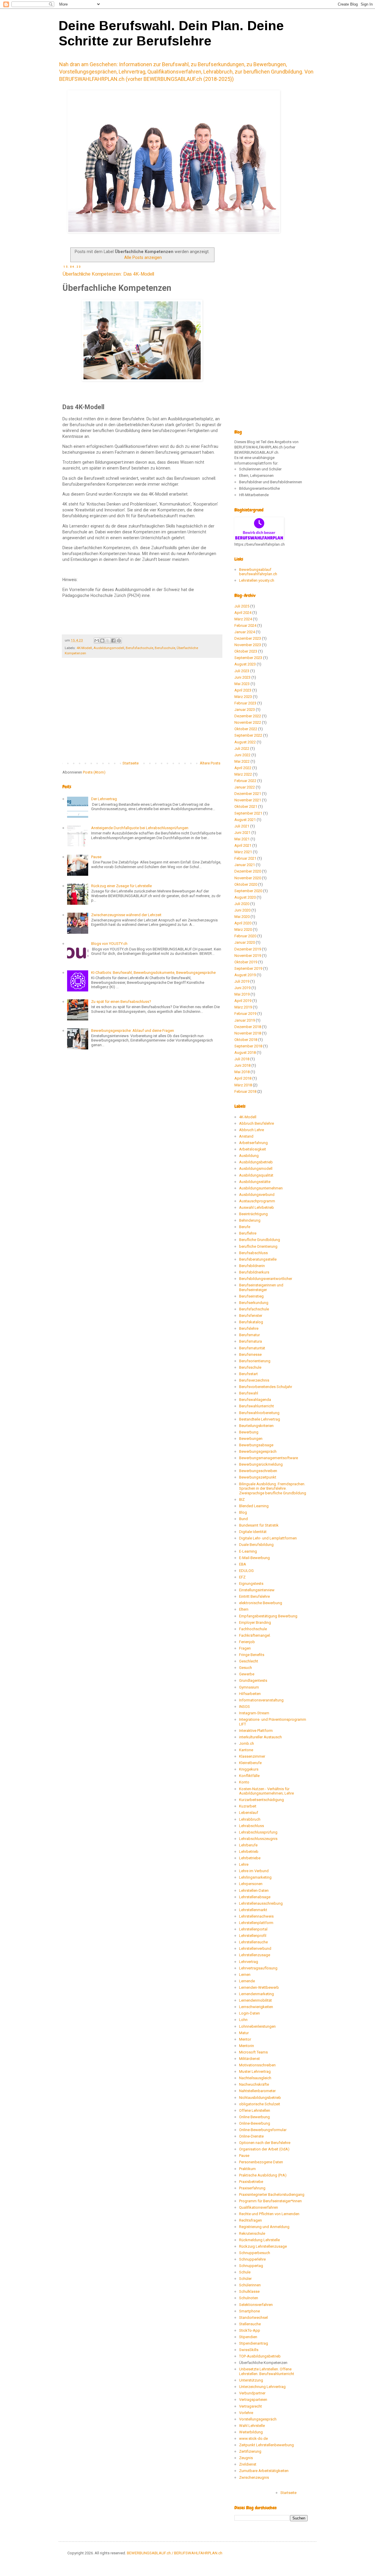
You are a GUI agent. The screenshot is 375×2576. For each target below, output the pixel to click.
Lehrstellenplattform (256, 1923)
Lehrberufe (248, 1845)
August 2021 (245, 820)
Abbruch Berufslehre (256, 1123)
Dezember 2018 (248, 1027)
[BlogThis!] (102, 641)
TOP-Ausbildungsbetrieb (260, 2356)
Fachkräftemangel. (255, 1635)
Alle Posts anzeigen (143, 257)
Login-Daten (249, 2013)
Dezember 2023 (248, 638)
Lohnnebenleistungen (257, 2026)
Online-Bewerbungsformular (263, 2130)
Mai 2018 (242, 1072)
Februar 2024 (245, 625)
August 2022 (245, 742)
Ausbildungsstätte (255, 1182)
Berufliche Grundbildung (260, 1240)
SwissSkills (249, 2350)
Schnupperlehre (252, 2259)
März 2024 (243, 619)
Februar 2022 (245, 781)
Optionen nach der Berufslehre (265, 2143)
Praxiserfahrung (252, 2188)
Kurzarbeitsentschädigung (261, 1800)
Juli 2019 (242, 981)
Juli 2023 (242, 671)
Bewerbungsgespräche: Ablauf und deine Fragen (133, 1031)
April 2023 (243, 690)
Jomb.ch (247, 1743)
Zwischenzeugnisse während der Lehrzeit (126, 915)
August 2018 (245, 1053)
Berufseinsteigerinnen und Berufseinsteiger (261, 1287)
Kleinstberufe (250, 1763)
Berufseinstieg (251, 1296)
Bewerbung (249, 1432)
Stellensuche (250, 2324)
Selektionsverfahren (256, 2305)
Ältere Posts (210, 763)
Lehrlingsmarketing (255, 1877)
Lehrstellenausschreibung (261, 1903)
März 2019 (243, 1007)
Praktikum (247, 2169)
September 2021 (248, 813)
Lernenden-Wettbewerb (259, 1987)
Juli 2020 (242, 904)
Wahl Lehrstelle (252, 2426)
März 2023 (243, 697)
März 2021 (243, 852)
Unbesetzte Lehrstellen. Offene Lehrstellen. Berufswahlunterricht (267, 2371)
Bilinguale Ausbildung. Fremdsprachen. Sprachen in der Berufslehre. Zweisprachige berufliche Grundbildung (273, 1488)
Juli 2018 (242, 1059)
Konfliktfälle (249, 1776)
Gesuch (246, 1668)
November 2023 (248, 645)
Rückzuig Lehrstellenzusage (263, 2246)
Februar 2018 (245, 1091)
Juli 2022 (242, 748)
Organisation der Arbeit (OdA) (264, 2149)
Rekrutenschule (252, 2233)
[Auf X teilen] (108, 641)
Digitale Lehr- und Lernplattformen (268, 1538)
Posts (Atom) (94, 772)
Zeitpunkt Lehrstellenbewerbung (266, 2445)
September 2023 (248, 658)
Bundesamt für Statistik (259, 1525)
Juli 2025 (242, 606)
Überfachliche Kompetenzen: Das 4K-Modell (108, 274)
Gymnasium (249, 1687)
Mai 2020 (242, 917)
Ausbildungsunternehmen (261, 1188)
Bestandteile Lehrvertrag (260, 1419)
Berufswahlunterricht (256, 1406)
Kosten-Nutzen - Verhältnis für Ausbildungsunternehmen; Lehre (266, 1791)
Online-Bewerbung (255, 2123)
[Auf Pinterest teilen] (119, 641)
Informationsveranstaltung (261, 1700)
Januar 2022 (245, 787)
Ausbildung (249, 1156)
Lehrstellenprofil (253, 1936)
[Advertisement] (142, 712)
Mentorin (247, 2046)
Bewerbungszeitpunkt (258, 1477)
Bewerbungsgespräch (258, 1451)
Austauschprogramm (257, 1201)
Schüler (245, 2279)
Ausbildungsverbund (257, 1195)
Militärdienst (249, 2059)
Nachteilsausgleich (255, 2078)
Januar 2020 (245, 942)
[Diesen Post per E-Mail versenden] (97, 641)
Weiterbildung (251, 2432)
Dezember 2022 (248, 716)
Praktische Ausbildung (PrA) (263, 2175)
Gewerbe (247, 1674)
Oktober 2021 (246, 806)
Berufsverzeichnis (254, 1380)
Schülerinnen (250, 2285)
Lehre (244, 1864)
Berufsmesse (250, 1354)
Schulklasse (249, 2291)
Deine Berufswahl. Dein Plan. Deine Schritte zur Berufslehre (171, 33)
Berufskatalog (251, 1322)
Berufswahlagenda (255, 1400)
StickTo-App (250, 2330)
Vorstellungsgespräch (258, 2419)
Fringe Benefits (252, 1655)
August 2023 (245, 664)
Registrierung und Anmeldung (264, 2227)
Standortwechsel (253, 2318)
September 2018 (248, 1046)
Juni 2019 (242, 988)
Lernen (245, 1975)
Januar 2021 (245, 865)
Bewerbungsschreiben (258, 1471)
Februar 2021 (245, 858)
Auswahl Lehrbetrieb (256, 1207)
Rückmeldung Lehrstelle (259, 2240)
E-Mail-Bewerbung (254, 1558)
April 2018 (243, 1078)
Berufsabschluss (253, 1253)
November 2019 (248, 956)
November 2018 (248, 1033)
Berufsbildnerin (252, 1266)
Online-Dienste (251, 2136)
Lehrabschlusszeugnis (258, 1839)
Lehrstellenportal (253, 1929)
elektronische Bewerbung (261, 1603)
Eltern (244, 1609)
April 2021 (243, 845)
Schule (245, 2272)
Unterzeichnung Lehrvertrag (262, 2387)
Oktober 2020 (246, 884)
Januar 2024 (245, 632)
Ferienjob (247, 1642)
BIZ (242, 1499)
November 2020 (248, 878)
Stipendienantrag (254, 2343)
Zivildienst (248, 2464)
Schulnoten (249, 2298)
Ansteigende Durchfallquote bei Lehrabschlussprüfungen (140, 828)
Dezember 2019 (248, 949)
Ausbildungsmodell (109, 648)
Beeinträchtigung (253, 1214)
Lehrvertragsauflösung (258, 1968)
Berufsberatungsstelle (258, 1259)
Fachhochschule (253, 1629)
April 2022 (243, 768)
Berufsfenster (251, 1316)
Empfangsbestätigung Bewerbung (268, 1616)
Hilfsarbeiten (250, 1694)
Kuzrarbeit (248, 1806)
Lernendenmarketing (256, 1994)
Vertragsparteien (253, 2400)
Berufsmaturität (252, 1348)
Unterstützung (251, 2380)
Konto (244, 1782)
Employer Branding (255, 1622)
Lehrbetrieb (249, 1852)
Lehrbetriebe (250, 1858)
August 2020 (245, 897)
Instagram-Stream (254, 1713)
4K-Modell (84, 648)
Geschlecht (249, 1661)
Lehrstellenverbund (255, 1948)
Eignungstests (251, 1584)
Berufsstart (248, 1374)
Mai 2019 (242, 994)
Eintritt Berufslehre (254, 1596)
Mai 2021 (242, 839)
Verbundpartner (252, 2393)
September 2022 (248, 735)
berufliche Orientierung (258, 1246)
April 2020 (243, 923)
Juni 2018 (242, 1065)
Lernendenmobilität (255, 2000)
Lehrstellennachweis (256, 1916)
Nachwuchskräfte (254, 2084)
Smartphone (249, 2311)
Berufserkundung (254, 1303)
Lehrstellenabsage (255, 1897)
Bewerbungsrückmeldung (261, 1464)
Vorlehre (246, 2413)
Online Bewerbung (254, 2117)
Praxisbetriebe (251, 2182)
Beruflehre (248, 1233)
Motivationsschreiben (257, 2065)
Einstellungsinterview (257, 1590)
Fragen (245, 1648)
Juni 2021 (242, 833)
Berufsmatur (249, 1335)
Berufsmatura (250, 1341)
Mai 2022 (242, 761)
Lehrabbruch (250, 1819)
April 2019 (243, 1001)
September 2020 (248, 891)
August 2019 (245, 975)
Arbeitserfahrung (253, 1143)
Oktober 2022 (246, 729)
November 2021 (248, 800)
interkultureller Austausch (260, 1737)
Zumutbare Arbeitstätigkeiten (264, 2471)
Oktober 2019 (246, 962)
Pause (96, 857)
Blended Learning (254, 1506)
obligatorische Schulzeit (260, 2104)
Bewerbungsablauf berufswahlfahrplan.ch (258, 572)
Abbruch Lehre (252, 1130)
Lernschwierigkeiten (256, 2007)
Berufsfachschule (139, 648)
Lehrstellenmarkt (253, 1910)
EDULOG (246, 1571)
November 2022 (248, 722)
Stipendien (248, 2337)
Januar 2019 (245, 1020)
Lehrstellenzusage (255, 1955)
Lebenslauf (249, 1813)
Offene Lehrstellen (255, 2110)
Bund (243, 1519)
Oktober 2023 (246, 651)
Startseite (131, 763)
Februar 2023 (245, 703)
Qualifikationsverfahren (259, 2207)
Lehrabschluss (252, 1826)
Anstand (246, 1136)
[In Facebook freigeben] (113, 641)
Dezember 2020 (248, 871)
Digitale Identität (253, 1532)
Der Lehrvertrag (104, 799)
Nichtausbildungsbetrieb (260, 2098)
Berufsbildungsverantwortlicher (266, 1279)
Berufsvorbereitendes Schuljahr (266, 1387)
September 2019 (248, 968)
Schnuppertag (251, 2266)
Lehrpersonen (251, 1884)
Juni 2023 (242, 677)
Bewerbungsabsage (256, 1445)
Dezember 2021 (248, 794)
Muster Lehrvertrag (255, 2071)
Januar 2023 (245, 710)
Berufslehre (249, 1328)
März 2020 (243, 929)
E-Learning (248, 1551)
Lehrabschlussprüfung (258, 1832)
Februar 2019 (245, 1014)
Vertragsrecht (250, 2406)
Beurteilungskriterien (256, 1426)
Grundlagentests (253, 1680)
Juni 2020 (242, 910)
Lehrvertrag (249, 1962)
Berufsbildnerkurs (254, 1272)
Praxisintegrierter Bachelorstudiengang (272, 2195)
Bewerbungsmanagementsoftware (269, 1458)
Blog (243, 1512)
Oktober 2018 (246, 1040)
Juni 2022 (242, 755)
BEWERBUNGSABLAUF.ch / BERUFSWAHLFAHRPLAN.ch (175, 2553)
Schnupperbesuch (255, 2253)
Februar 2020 (245, 936)
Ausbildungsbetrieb (256, 1162)
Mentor (245, 2039)
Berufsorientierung (255, 1361)
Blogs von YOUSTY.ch (109, 944)
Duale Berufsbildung (256, 1545)
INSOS (244, 1707)
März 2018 (243, 1085)
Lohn (243, 2020)
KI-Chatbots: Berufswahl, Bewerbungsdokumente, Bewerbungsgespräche (153, 973)
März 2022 (243, 774)
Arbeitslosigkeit (253, 1149)
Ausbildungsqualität (256, 1175)
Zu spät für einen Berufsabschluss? (121, 1002)
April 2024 (243, 613)
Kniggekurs (249, 1769)
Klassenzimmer (252, 1756)
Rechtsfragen (250, 2220)
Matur (244, 2033)
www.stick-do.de (253, 2438)
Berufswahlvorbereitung (259, 1413)
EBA (243, 1564)
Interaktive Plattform (256, 1731)
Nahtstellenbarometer (257, 2091)
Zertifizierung (250, 2451)
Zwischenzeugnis (254, 2477)
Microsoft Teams (253, 2052)
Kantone (246, 1750)
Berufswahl (249, 1393)
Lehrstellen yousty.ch (257, 580)
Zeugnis (246, 2458)
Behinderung (250, 1220)
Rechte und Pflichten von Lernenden (269, 2214)
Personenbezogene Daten (261, 2162)
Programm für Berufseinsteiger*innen (270, 2201)
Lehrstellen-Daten (254, 1890)
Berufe (245, 1227)
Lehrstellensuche (253, 1942)
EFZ (242, 1577)
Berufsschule (165, 648)
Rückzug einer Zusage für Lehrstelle (121, 886)
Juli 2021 (242, 826)
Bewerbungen (251, 1439)
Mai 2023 (242, 684)
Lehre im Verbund (254, 1871)
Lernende (247, 1981)
